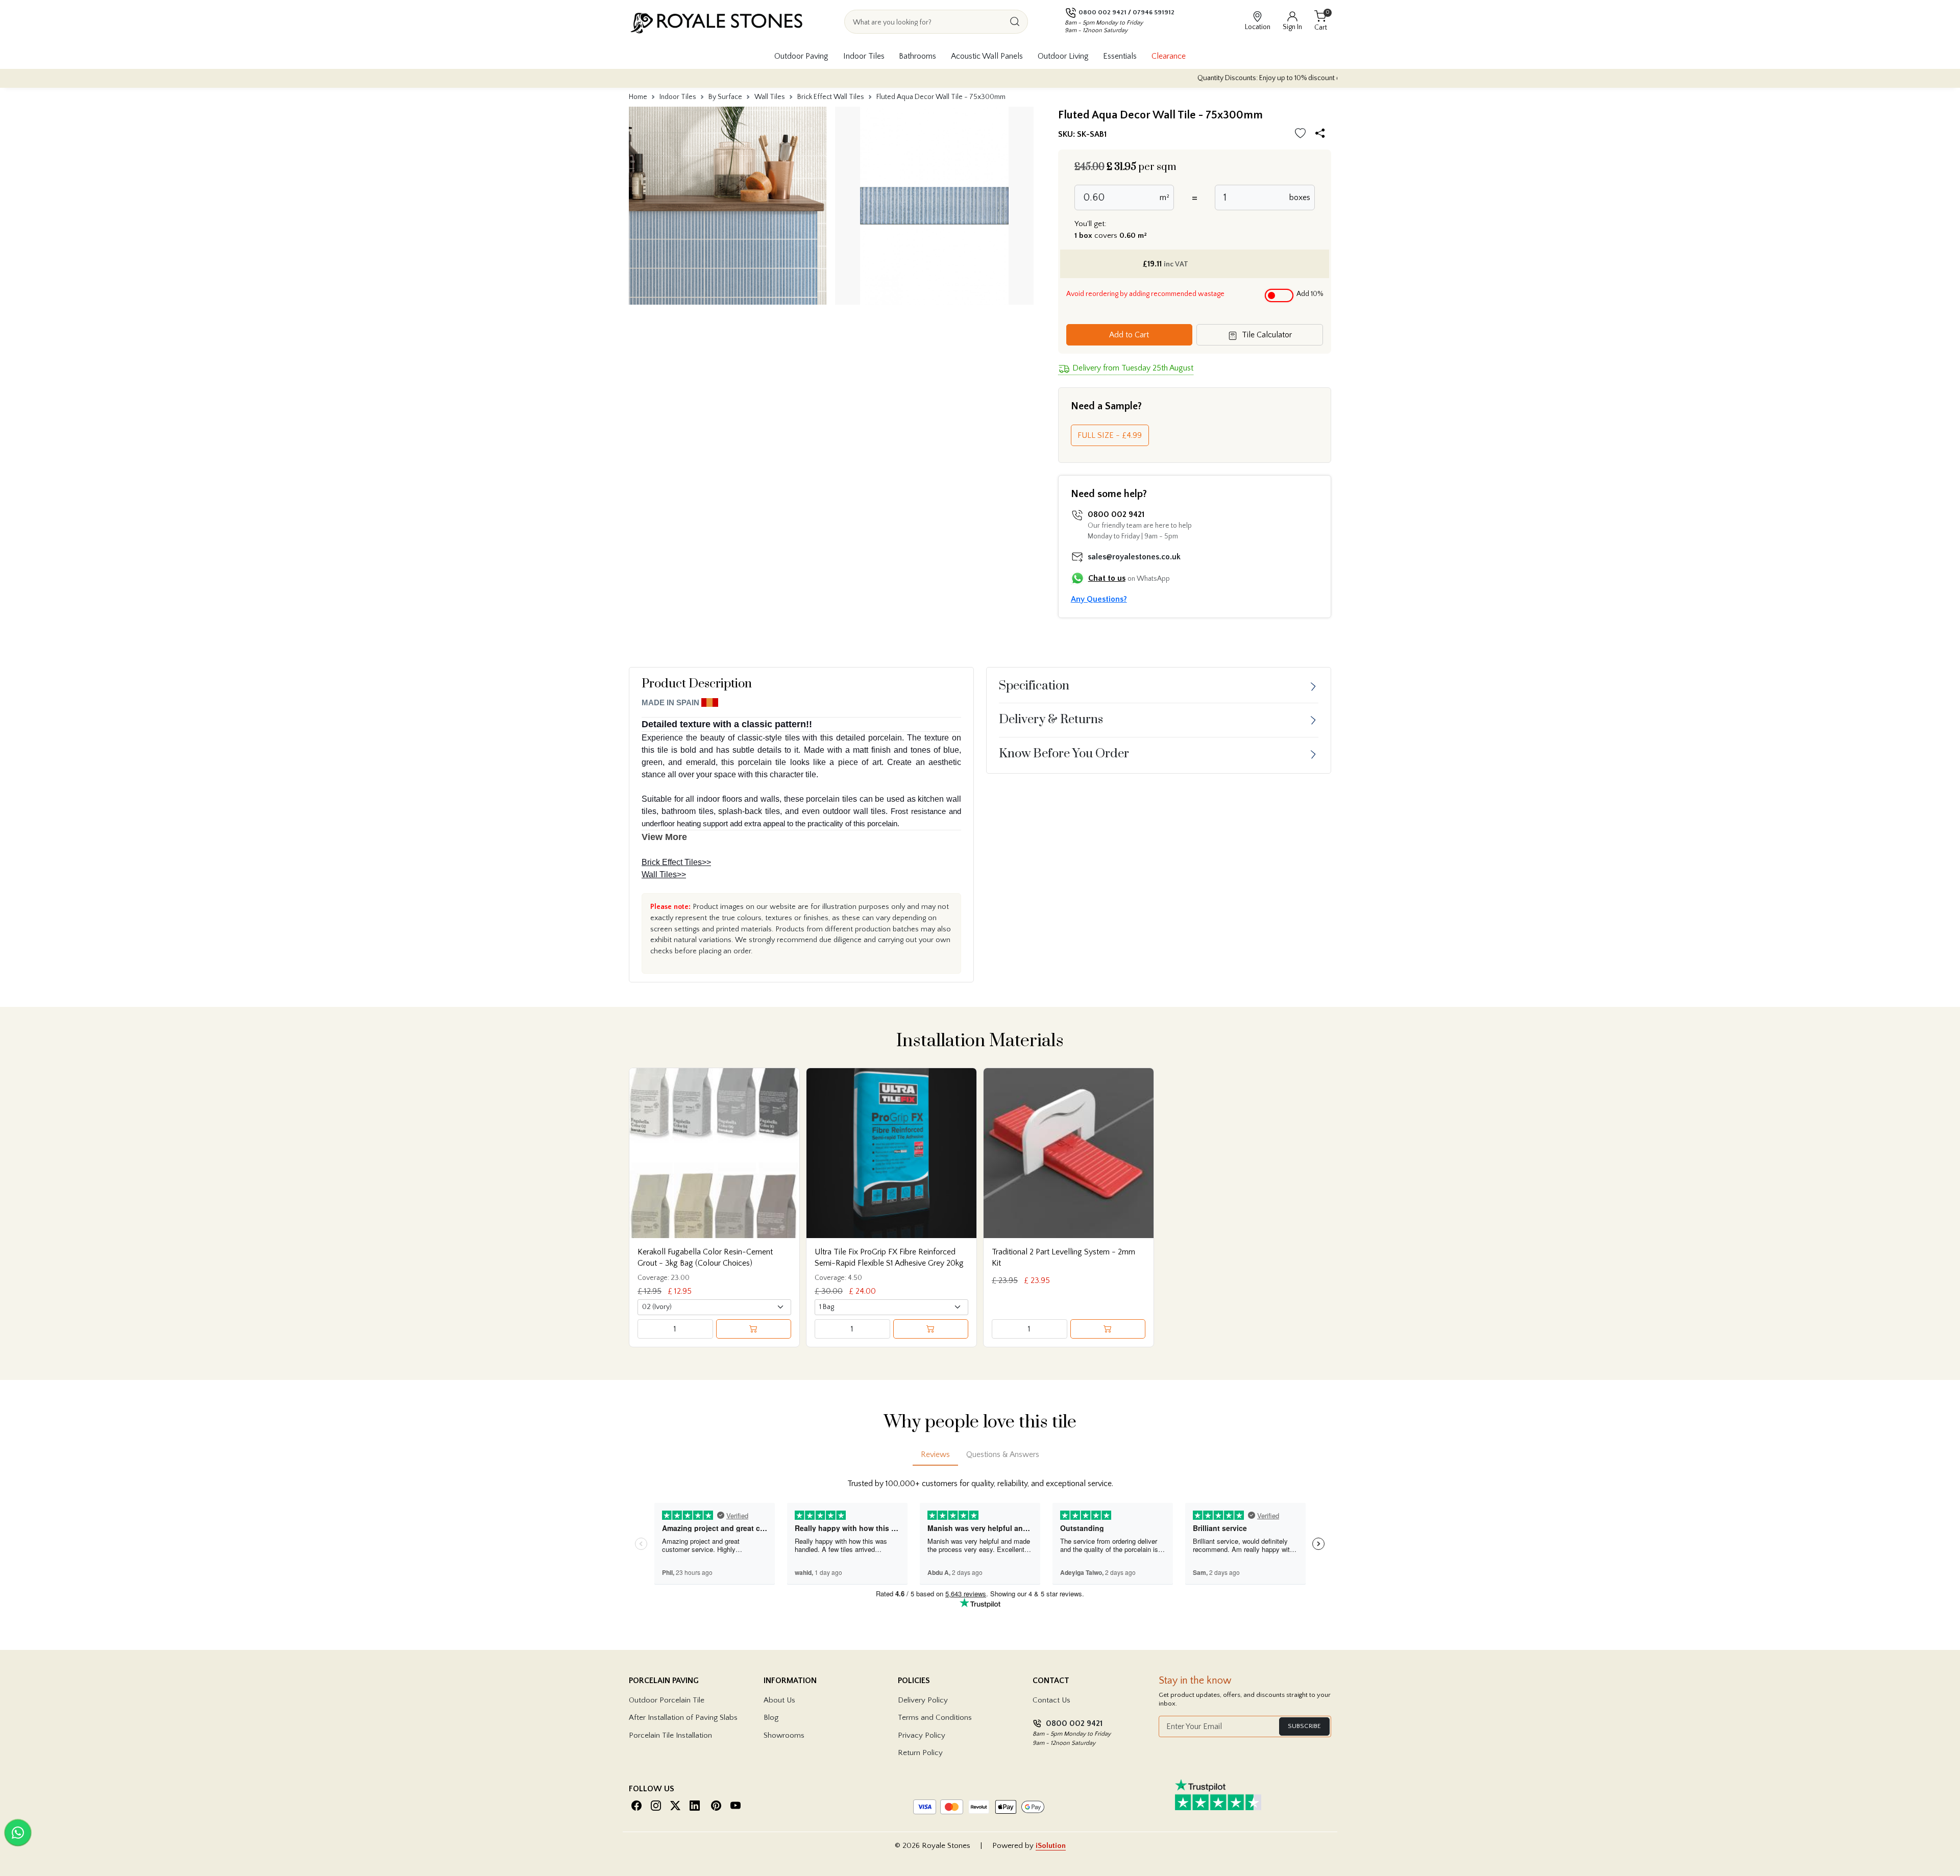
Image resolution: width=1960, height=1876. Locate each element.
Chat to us (1107, 578)
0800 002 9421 (1102, 12)
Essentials (1120, 56)
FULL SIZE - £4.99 (1110, 435)
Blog (771, 1718)
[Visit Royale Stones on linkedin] (695, 1805)
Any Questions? (1099, 599)
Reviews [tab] (935, 1454)
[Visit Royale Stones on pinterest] (716, 1805)
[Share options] (1322, 134)
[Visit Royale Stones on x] (675, 1805)
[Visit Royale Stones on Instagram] (656, 1805)
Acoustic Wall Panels (987, 56)
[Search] (1015, 22)
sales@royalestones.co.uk (1134, 557)
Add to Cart (1129, 335)
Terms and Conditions (935, 1718)
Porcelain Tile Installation (670, 1735)
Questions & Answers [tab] (1003, 1454)
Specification (1034, 686)
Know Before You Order (1064, 754)
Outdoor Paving (801, 56)
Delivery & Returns (1051, 720)
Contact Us (1051, 1700)
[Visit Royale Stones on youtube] (736, 1805)
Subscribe (1304, 1726)
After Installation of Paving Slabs (683, 1718)
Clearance (1169, 56)
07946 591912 (1154, 12)
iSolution (1051, 1846)
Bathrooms (917, 56)
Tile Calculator (1266, 335)
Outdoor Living (1063, 56)
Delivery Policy (923, 1700)
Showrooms (784, 1735)
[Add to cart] (754, 1329)
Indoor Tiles (864, 56)
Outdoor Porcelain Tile (667, 1700)
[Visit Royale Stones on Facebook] (636, 1805)
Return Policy (920, 1753)
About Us (779, 1700)
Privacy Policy (922, 1735)
